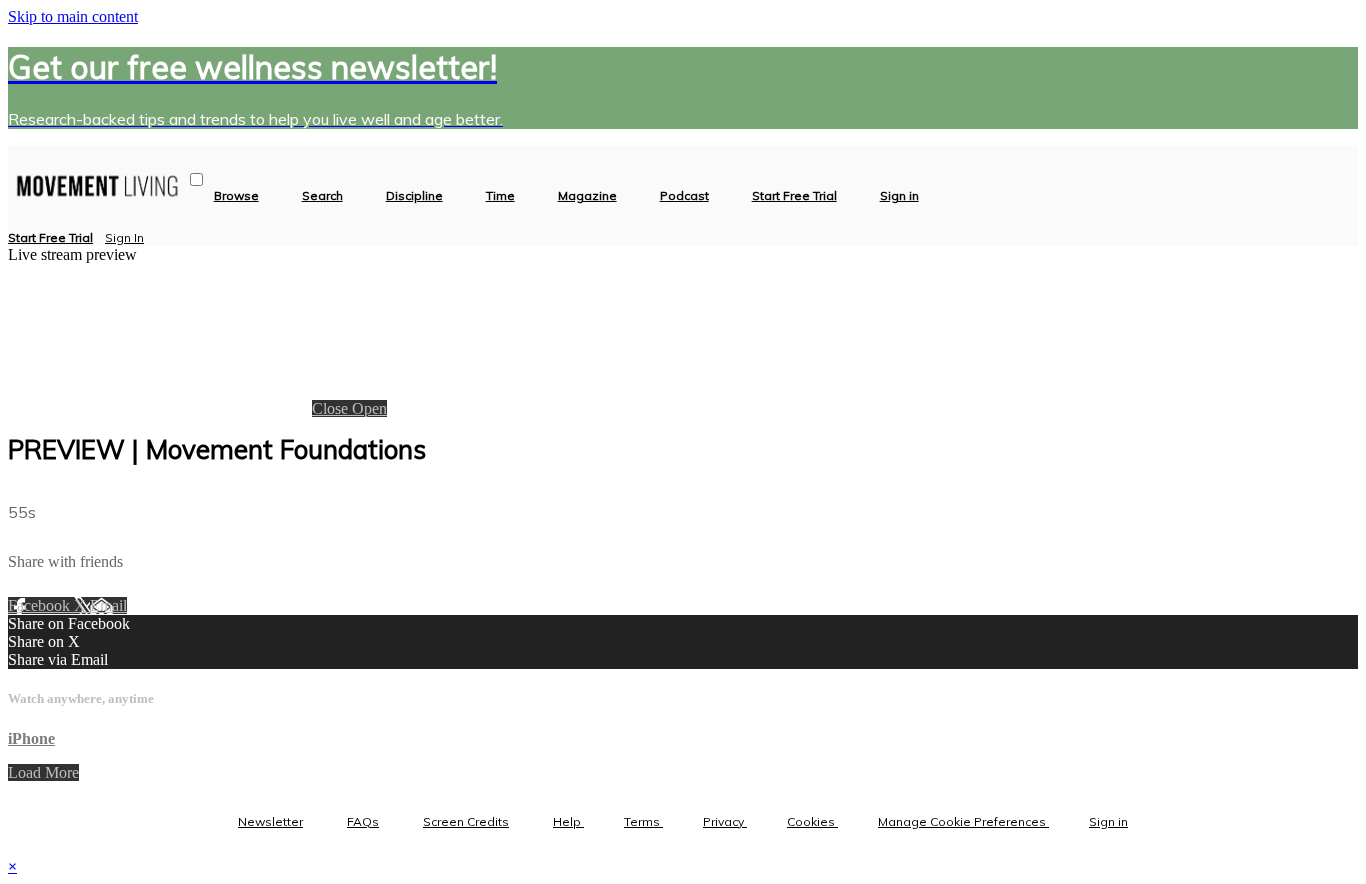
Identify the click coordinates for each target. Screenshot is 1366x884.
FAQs (363, 821)
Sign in (899, 196)
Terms (643, 821)
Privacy (725, 821)
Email (108, 605)
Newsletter (270, 821)
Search (322, 196)
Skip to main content (73, 16)
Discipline (414, 196)
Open (369, 408)
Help (568, 821)
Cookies (812, 821)
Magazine (587, 196)
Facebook (41, 605)
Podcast (684, 196)
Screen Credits (466, 821)
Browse (236, 196)
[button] (196, 179)
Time (500, 196)
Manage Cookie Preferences (963, 821)
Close (332, 408)
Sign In (124, 237)
